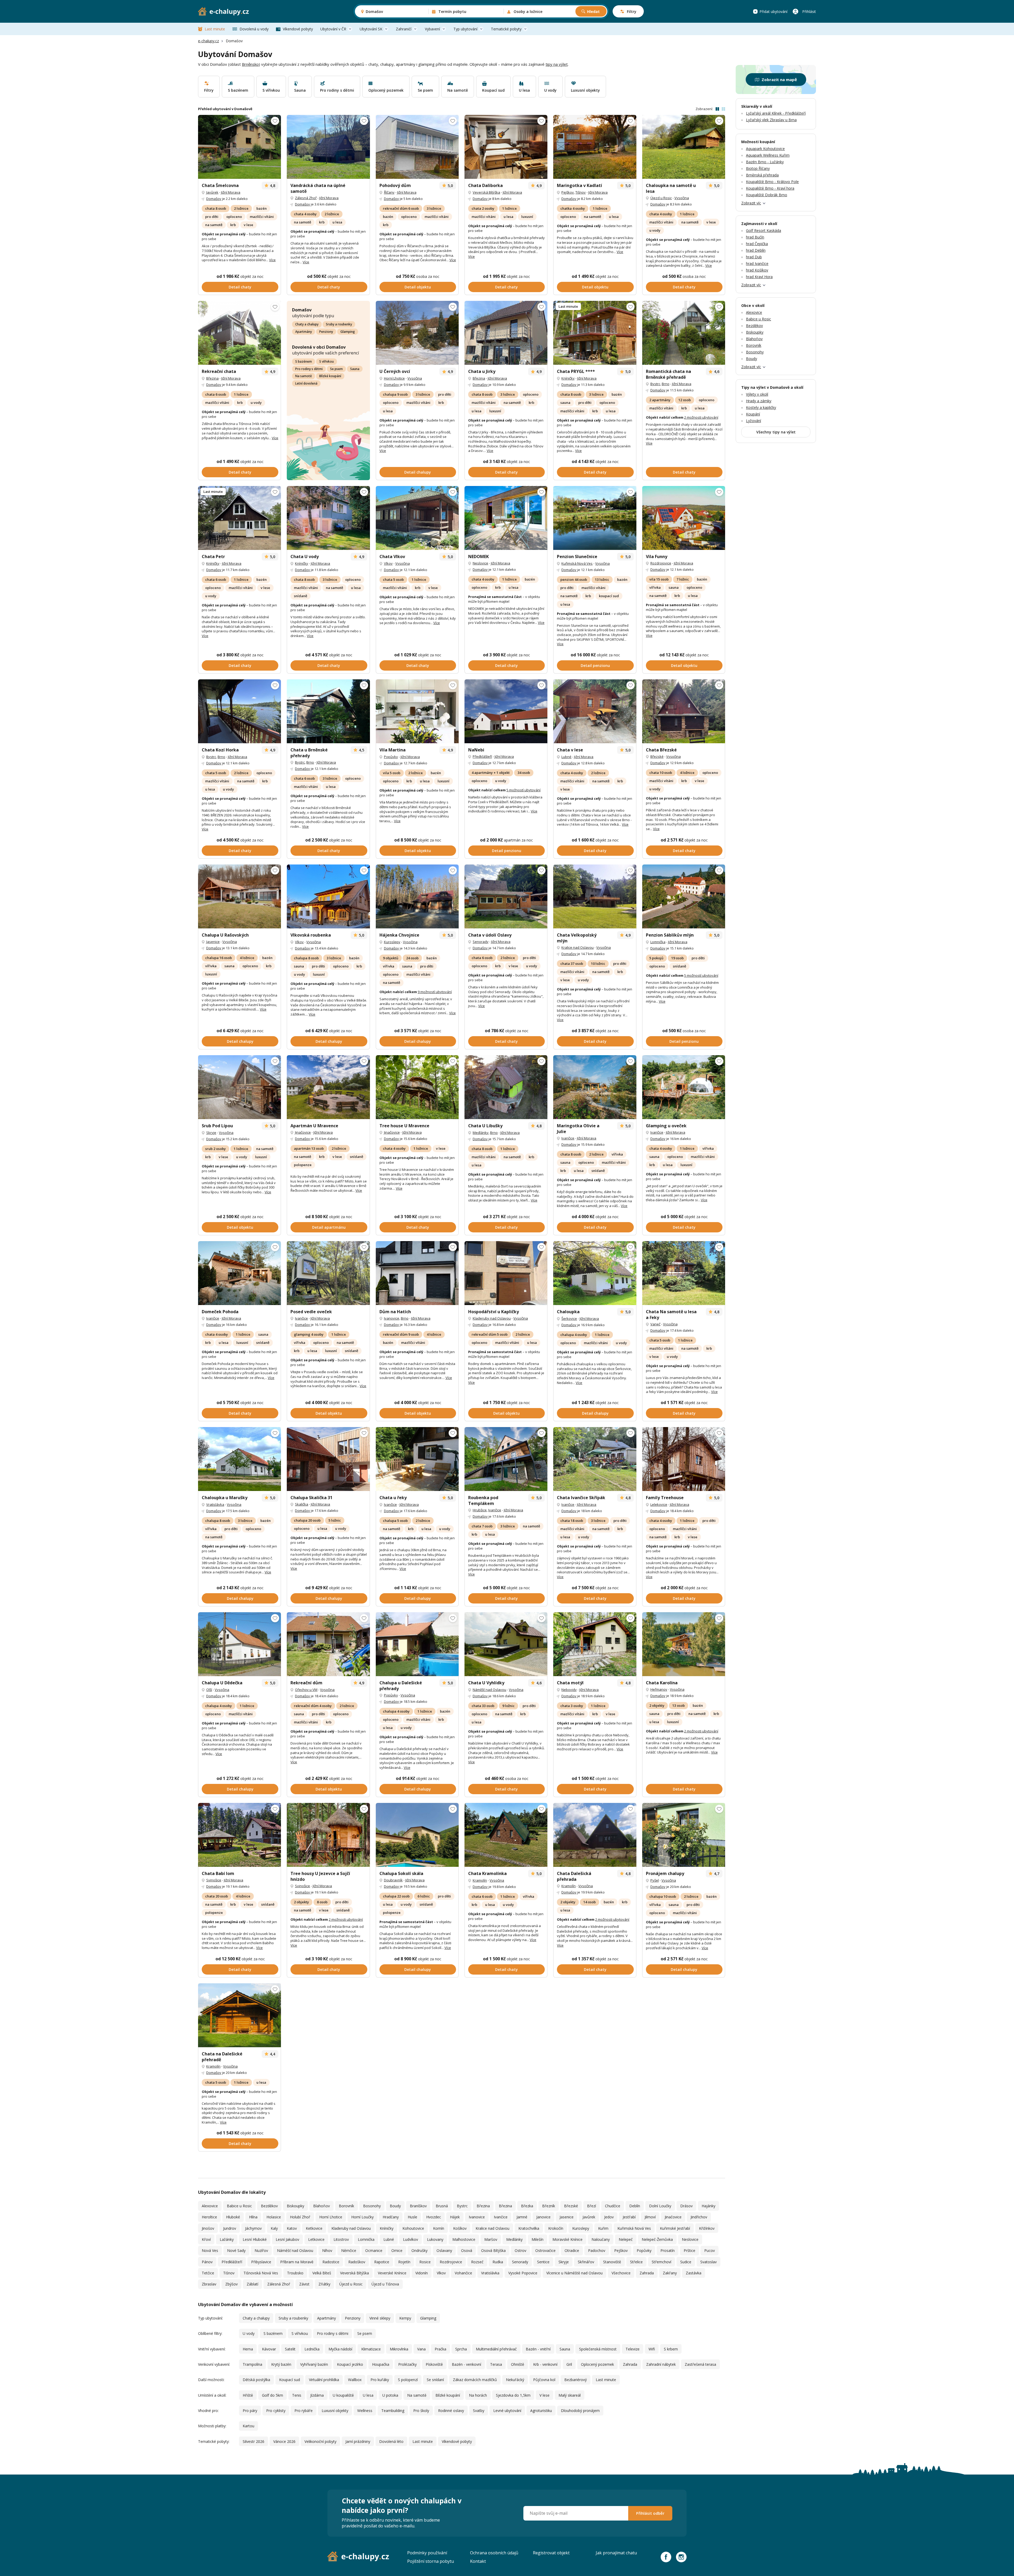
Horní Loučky (362, 2217)
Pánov (207, 2262)
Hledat (593, 11)
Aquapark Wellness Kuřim (768, 155)
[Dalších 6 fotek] (684, 1273)
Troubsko (295, 2273)
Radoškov (357, 2262)
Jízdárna (317, 2395)
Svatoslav (708, 2262)
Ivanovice (392, 1318)
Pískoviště (434, 2364)
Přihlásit (809, 11)
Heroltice (209, 2217)
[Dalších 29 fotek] (417, 1459)
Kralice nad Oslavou (578, 947)
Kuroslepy (392, 942)
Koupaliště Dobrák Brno (767, 195)
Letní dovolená (306, 383)
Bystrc (655, 384)
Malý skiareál (570, 2395)
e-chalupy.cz (208, 41)
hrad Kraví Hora (759, 277)
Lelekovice (659, 1504)
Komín (439, 2228)
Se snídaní (435, 2380)
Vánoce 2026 (284, 2441)
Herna (248, 2349)
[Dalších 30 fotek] (684, 1835)
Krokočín (556, 2228)
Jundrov (230, 2228)
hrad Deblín (756, 250)
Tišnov (581, 192)
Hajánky (708, 2206)
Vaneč (655, 1324)
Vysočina (682, 198)
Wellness (365, 2411)
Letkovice (316, 2239)
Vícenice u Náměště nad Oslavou (574, 2273)
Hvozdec (434, 2217)
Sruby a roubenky (339, 324)
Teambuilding (393, 2411)
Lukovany (435, 2239)
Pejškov (568, 192)
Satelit (290, 2349)
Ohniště (518, 2364)
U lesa (368, 2395)
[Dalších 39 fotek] (506, 147)
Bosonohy (372, 2206)
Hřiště (248, 2395)
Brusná (442, 2206)
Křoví (206, 2239)
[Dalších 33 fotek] (684, 518)
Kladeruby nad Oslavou (492, 1318)
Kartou (248, 2426)
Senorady (481, 942)
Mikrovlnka (399, 2349)
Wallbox (355, 2380)
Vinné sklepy (380, 2318)
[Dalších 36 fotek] (506, 896)
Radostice (331, 2262)
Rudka (498, 2262)
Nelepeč (626, 2239)
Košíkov (460, 2228)
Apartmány (304, 332)
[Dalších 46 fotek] (595, 333)
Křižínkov (707, 2228)
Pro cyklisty (276, 2411)
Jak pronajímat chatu (616, 2553)
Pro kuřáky (380, 2380)
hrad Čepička (757, 244)
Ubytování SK (371, 29)
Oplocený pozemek (597, 2364)
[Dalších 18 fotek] (506, 518)
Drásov (686, 2206)
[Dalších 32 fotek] (417, 333)
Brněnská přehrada (762, 175)
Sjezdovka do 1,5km (513, 2395)
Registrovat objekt (551, 2553)
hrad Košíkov (757, 270)
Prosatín (668, 2250)
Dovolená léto (391, 2441)
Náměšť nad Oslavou (489, 1690)
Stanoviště (612, 2262)
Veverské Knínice (392, 2273)
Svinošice (214, 1880)
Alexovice (210, 2206)
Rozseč (477, 2262)
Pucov (710, 2250)
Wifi (652, 2349)
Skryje (211, 1133)
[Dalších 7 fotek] (684, 147)
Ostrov (520, 2250)
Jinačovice (303, 1132)
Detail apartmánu (329, 1227)
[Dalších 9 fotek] (595, 711)
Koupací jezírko (350, 2364)
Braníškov (418, 2206)
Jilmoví (650, 2217)
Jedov (609, 2217)
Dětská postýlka (256, 2380)
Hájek (455, 2217)
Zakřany (670, 2273)
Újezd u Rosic (661, 198)
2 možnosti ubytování (701, 417)
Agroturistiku (541, 2411)
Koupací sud (290, 2380)
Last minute (215, 29)
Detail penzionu (595, 665)
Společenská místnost (598, 2349)
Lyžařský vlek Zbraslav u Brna (771, 120)
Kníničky (568, 378)
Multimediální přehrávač (496, 2349)
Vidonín (422, 2273)
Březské (657, 756)
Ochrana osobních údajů (494, 2553)
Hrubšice (480, 1510)
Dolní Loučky (660, 2206)
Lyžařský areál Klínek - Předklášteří (776, 113)
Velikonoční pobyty (320, 2441)
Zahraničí (404, 29)
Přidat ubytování (773, 11)
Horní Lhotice (394, 378)
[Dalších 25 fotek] (417, 1835)
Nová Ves (210, 2250)
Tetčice (208, 2273)
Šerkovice (569, 1319)
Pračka (440, 2349)
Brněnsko (250, 64)
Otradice (572, 2250)
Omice (397, 2250)
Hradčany (391, 2217)
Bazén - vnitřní (538, 2349)
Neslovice (480, 563)
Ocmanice (374, 2250)
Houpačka (381, 2364)
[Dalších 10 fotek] (595, 147)
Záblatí (252, 2284)
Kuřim (603, 2228)
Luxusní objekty (335, 2411)
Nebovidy (569, 1690)
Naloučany (601, 2239)
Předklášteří (482, 756)
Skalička (302, 1504)
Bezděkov (269, 2206)
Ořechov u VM (306, 1690)
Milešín (537, 2239)
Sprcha (461, 2349)
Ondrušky (419, 2250)
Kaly (274, 2228)
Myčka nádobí (340, 2349)
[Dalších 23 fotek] (328, 518)
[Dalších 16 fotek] (328, 1835)
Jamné (522, 2217)
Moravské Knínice (567, 2239)
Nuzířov (261, 2250)
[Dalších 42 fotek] (684, 896)
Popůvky (391, 757)
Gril (569, 2364)
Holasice (274, 2217)
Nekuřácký (515, 2380)
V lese (544, 2395)
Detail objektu (418, 287)
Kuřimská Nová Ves (577, 563)
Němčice (349, 2250)
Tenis (297, 2395)
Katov (292, 2228)
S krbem (671, 2349)
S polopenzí (408, 2380)
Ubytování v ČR (333, 29)
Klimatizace (371, 2349)
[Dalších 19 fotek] (417, 896)
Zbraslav (209, 2284)
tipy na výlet (557, 64)
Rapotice (382, 2262)
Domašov (214, 199)
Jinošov (208, 2228)
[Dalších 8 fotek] (240, 333)
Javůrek (212, 192)
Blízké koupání (330, 376)
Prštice (689, 2250)
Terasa (496, 2364)
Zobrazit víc (751, 203)
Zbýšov (231, 2284)
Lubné (566, 757)
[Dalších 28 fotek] (417, 711)
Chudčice (613, 2206)
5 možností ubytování (524, 790)
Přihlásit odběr (650, 2513)
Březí (591, 2206)
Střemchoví (661, 2262)
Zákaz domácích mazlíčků (475, 2380)
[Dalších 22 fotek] (240, 1835)
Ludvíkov (410, 2239)
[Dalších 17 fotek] (684, 333)
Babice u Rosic (239, 2206)
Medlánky (481, 1133)
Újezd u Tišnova (385, 2284)
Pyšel (655, 1880)
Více (272, 260)
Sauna (355, 369)
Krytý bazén (281, 2364)
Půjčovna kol (544, 2380)
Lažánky (227, 2239)
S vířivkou (327, 361)
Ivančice (568, 1138)
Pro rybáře (304, 2411)
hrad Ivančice (757, 263)
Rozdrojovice (661, 563)
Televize (633, 2349)
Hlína (253, 2217)
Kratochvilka (529, 2228)
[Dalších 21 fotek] (417, 1087)
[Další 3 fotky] (684, 711)
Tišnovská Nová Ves (261, 2273)
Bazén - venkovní (466, 2364)
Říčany (389, 192)
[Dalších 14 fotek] (328, 1087)
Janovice (543, 2217)
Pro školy (421, 2411)
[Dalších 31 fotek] (684, 1459)
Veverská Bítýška (486, 192)
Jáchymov (253, 2228)
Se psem (336, 369)
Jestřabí (629, 2217)
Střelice (636, 2262)
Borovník (346, 2206)
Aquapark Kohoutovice (765, 149)
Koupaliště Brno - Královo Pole (772, 182)
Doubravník (393, 1880)
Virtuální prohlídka (324, 2380)
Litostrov (341, 2239)
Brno (666, 384)
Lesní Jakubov (287, 2239)
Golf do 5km (273, 2395)
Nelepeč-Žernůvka (657, 2239)
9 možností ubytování (435, 992)
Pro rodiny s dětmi (309, 369)
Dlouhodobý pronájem (580, 2411)
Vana (421, 2349)
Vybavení (432, 29)
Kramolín (480, 1880)
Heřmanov (659, 1689)
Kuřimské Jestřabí (675, 2228)
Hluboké (233, 2217)
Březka (527, 2206)
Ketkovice (314, 2228)
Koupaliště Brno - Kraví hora (770, 188)
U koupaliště (343, 2395)
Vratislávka (215, 1504)
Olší (209, 1690)
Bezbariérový (576, 2380)
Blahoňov (321, 2206)
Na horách (478, 2395)
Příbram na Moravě (297, 2262)
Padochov (597, 2250)
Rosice (425, 2262)
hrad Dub (754, 257)
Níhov (327, 2250)
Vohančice (463, 2273)
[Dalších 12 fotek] (417, 147)
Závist (304, 2284)
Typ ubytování (465, 29)
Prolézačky (407, 2364)
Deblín (635, 2206)
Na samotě (304, 376)
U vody (249, 2333)
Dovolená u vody (254, 29)
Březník (549, 2206)
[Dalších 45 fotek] (240, 147)
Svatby (479, 2411)
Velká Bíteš (322, 2273)
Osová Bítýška (493, 2250)
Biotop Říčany (758, 168)
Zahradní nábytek (661, 2364)
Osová (467, 2250)
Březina (212, 378)
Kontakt (478, 2561)
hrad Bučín (755, 237)
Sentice (543, 2262)
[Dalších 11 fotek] (240, 711)
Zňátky (324, 2284)
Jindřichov (699, 2217)
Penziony (326, 332)
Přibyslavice (261, 2262)
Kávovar (269, 2349)
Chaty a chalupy (307, 324)
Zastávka (694, 2273)
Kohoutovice (413, 2228)
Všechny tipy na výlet (776, 432)
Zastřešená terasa (700, 2364)
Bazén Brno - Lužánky (765, 162)
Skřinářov (586, 2262)
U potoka (390, 2395)
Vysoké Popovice (523, 2273)
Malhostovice (464, 2239)
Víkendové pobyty (298, 29)
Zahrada (647, 2273)
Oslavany (444, 2250)
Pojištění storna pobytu (431, 2561)
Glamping (348, 332)
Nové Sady (236, 2250)
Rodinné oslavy (451, 2411)
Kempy (405, 2318)
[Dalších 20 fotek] (328, 1459)
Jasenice (213, 942)
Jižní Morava (231, 192)
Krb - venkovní (545, 2364)
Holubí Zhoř (300, 2217)
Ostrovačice (545, 2250)
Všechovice (621, 2273)
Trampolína (252, 2364)
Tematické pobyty (506, 29)
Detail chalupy (418, 472)
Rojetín (404, 2262)
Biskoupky (295, 2206)
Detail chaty (240, 287)
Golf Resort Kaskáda (764, 230)
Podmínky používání (427, 2553)
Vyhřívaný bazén (314, 2364)
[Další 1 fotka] (328, 147)
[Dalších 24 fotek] (240, 1273)
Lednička (312, 2349)
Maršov (491, 2239)
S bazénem (304, 361)
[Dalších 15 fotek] (506, 333)
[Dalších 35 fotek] (595, 518)
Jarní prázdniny (358, 2441)
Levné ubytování (507, 2411)
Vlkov (388, 563)
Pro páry (250, 2411)
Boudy (395, 2206)
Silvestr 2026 (253, 2441)
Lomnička (658, 942)
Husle (412, 2217)
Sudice (686, 2262)
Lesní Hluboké (255, 2239)
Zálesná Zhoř (306, 198)
